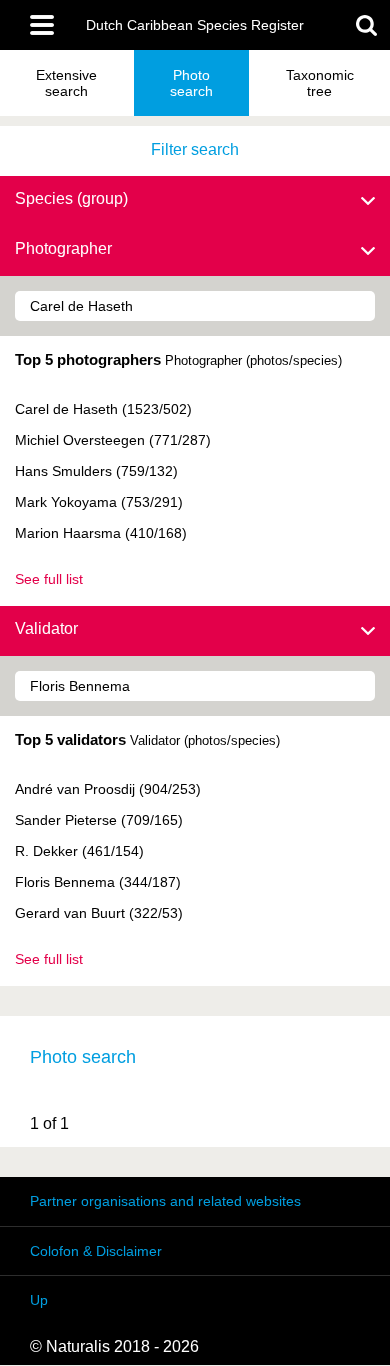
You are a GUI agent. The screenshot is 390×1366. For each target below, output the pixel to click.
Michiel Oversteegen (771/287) (113, 440)
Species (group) (71, 198)
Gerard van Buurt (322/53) (99, 913)
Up (39, 1300)
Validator (46, 628)
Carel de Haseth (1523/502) (103, 409)
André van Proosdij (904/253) (108, 789)
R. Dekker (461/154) (79, 851)
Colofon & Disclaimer (96, 1251)
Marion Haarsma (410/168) (101, 533)
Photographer (63, 248)
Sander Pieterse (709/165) (99, 820)
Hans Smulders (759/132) (96, 471)
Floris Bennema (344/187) (98, 882)
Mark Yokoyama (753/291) (99, 502)
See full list (49, 579)
